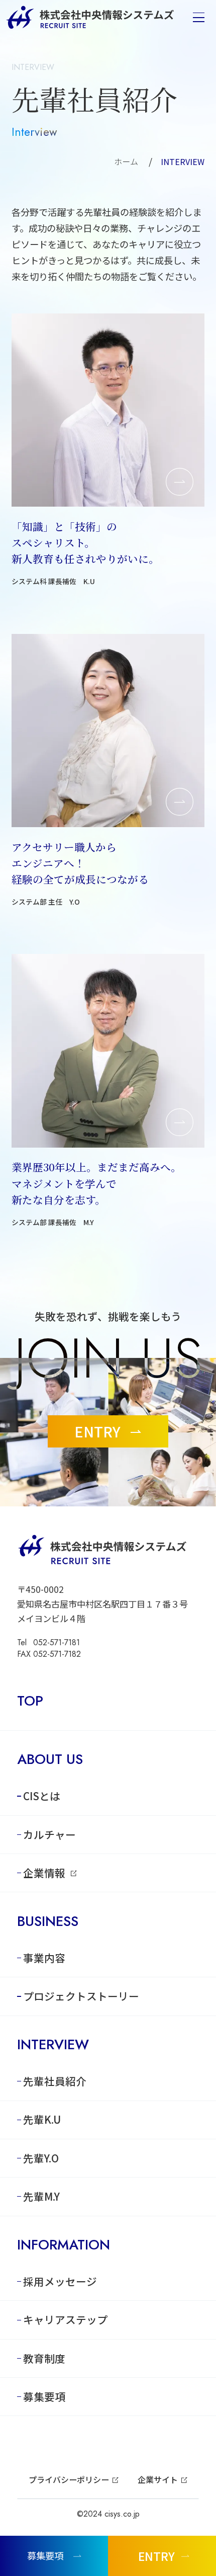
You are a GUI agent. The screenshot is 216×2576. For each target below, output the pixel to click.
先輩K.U (42, 2119)
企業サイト (158, 2480)
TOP (30, 1701)
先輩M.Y (41, 2196)
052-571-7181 (57, 1642)
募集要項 (45, 2555)
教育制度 (44, 2358)
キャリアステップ (65, 2320)
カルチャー (49, 1835)
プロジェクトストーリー (81, 1996)
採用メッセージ (60, 2281)
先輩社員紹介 (55, 2081)
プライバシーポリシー (69, 2480)
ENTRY (156, 2556)
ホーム (126, 162)
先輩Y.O (41, 2158)
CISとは (41, 1796)
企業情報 (44, 1873)
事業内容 (44, 1958)
